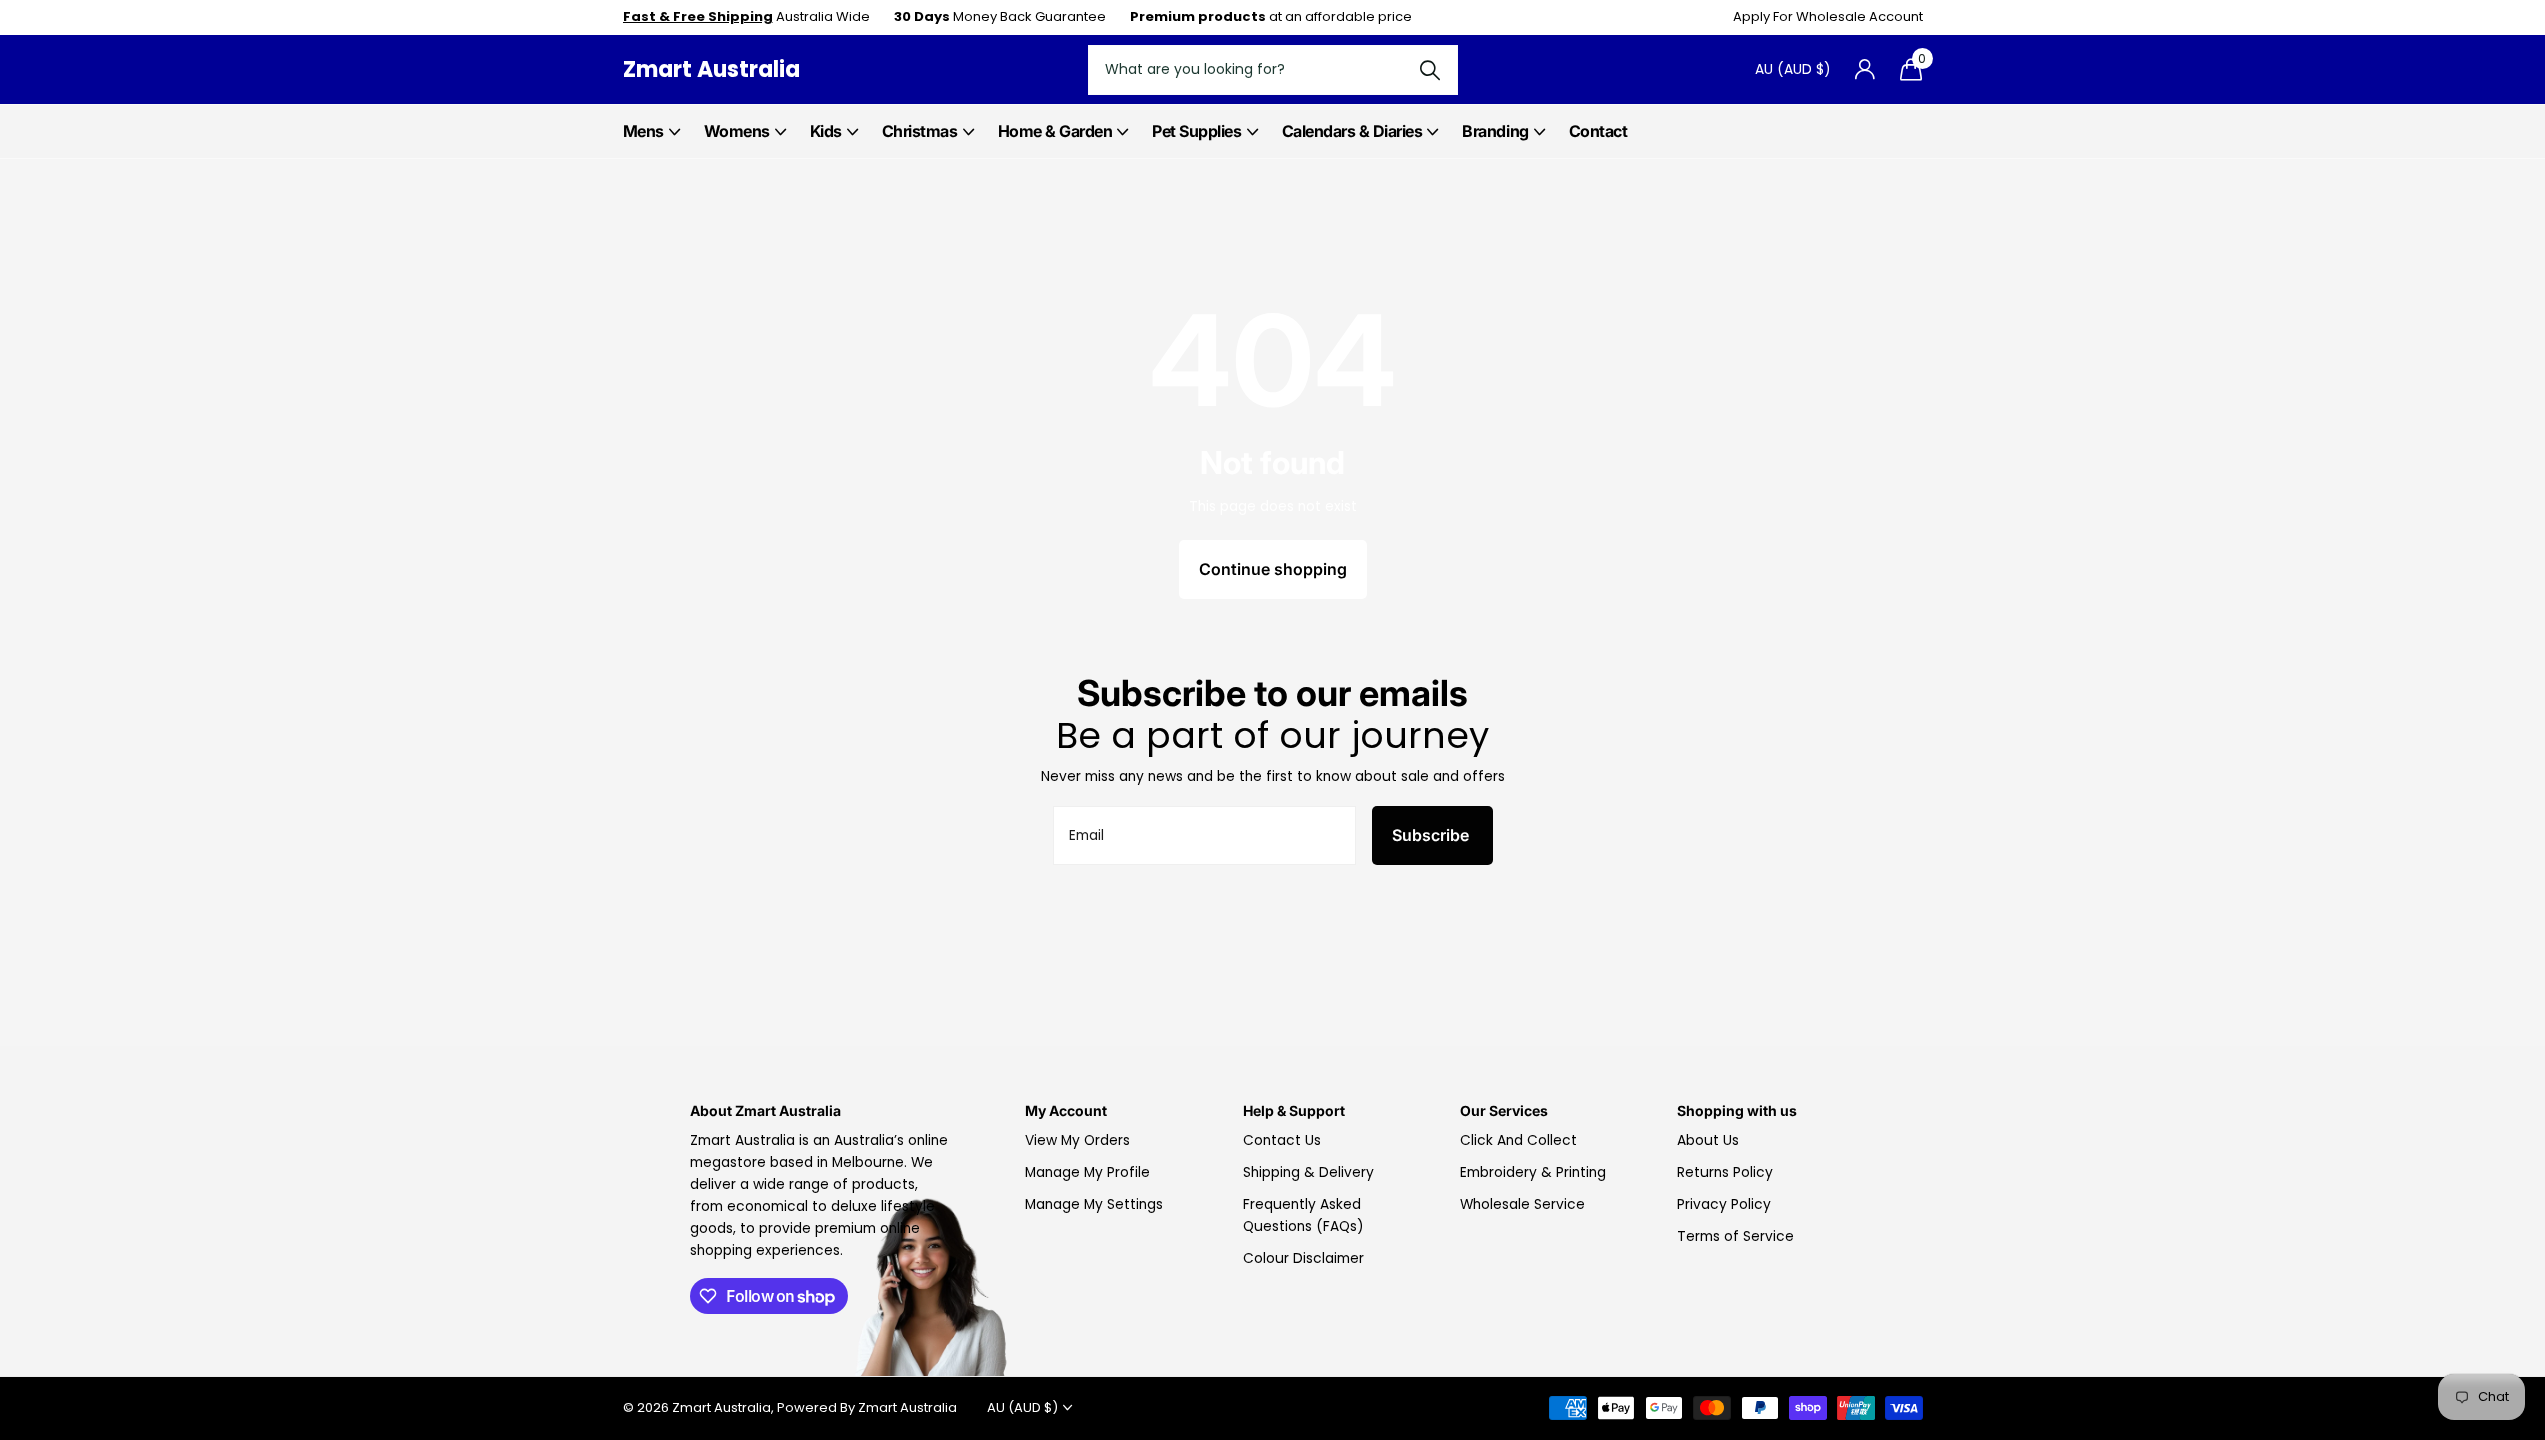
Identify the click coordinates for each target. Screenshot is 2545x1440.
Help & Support (1294, 1110)
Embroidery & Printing (1533, 1172)
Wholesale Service (1522, 1204)
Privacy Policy (1724, 1204)
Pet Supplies (1196, 131)
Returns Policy (1725, 1172)
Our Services (1504, 1110)
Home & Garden (1055, 131)
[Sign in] (1865, 69)
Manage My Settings (1094, 1204)
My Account (1066, 1110)
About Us (1708, 1140)
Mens (643, 131)
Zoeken (1430, 70)
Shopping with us (1737, 1110)
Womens (737, 131)
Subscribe (1432, 835)
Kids (826, 131)
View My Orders (1077, 1140)
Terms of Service (1735, 1236)
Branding (1495, 131)
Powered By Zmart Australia (867, 1407)
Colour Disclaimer (1303, 1258)
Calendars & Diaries (1352, 131)
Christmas (920, 131)
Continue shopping (1273, 569)
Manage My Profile (1087, 1172)
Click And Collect (1518, 1140)
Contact (1598, 131)
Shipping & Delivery (1308, 1172)
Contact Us (1282, 1140)
